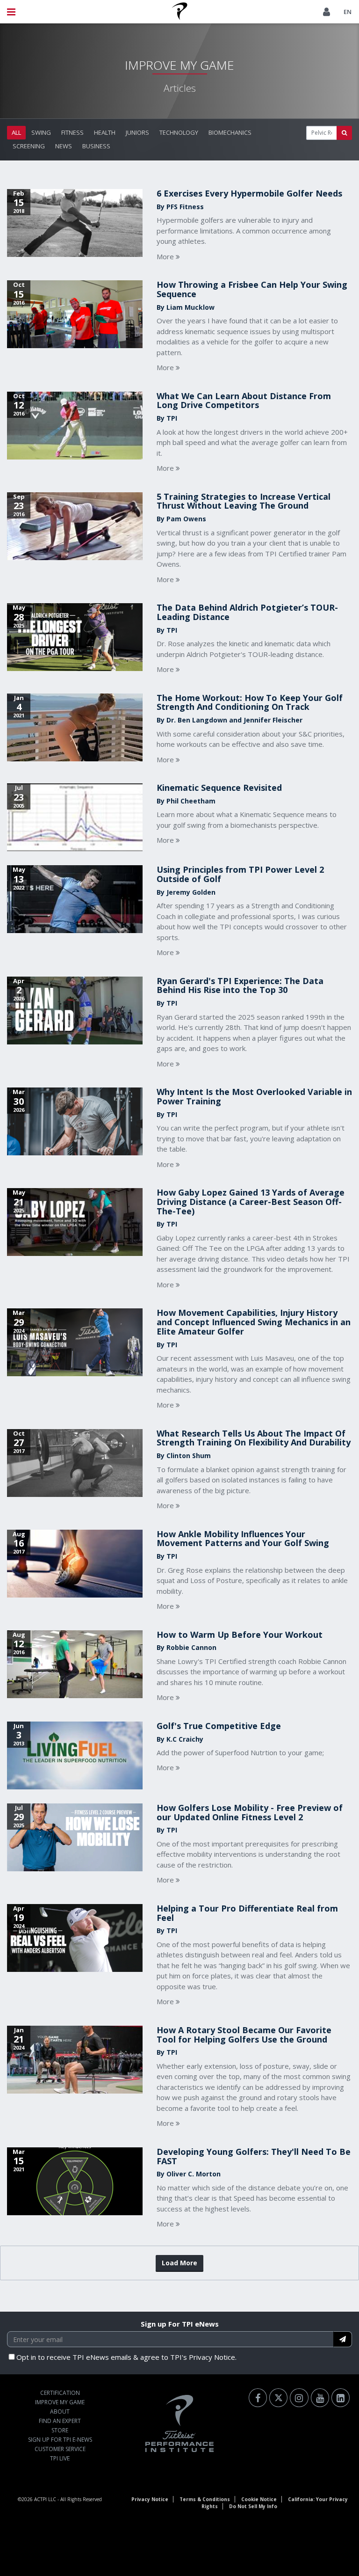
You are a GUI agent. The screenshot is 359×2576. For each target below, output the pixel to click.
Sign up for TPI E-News (60, 2440)
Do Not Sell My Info (253, 2506)
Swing (41, 132)
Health (105, 132)
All (16, 132)
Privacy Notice (150, 2499)
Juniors (137, 132)
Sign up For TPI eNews (180, 2324)
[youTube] (320, 2398)
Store (60, 2430)
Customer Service (60, 2449)
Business (96, 146)
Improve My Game (60, 2402)
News (64, 146)
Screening (29, 146)
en (348, 12)
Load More (179, 2263)
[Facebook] (258, 2398)
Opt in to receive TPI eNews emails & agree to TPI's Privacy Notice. (126, 2357)
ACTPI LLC (45, 2499)
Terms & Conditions (205, 2499)
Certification (60, 2393)
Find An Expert (60, 2421)
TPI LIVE (60, 2458)
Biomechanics (230, 132)
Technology (179, 132)
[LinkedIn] (341, 2398)
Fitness (72, 132)
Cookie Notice (259, 2499)
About (60, 2412)
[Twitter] (278, 2398)
